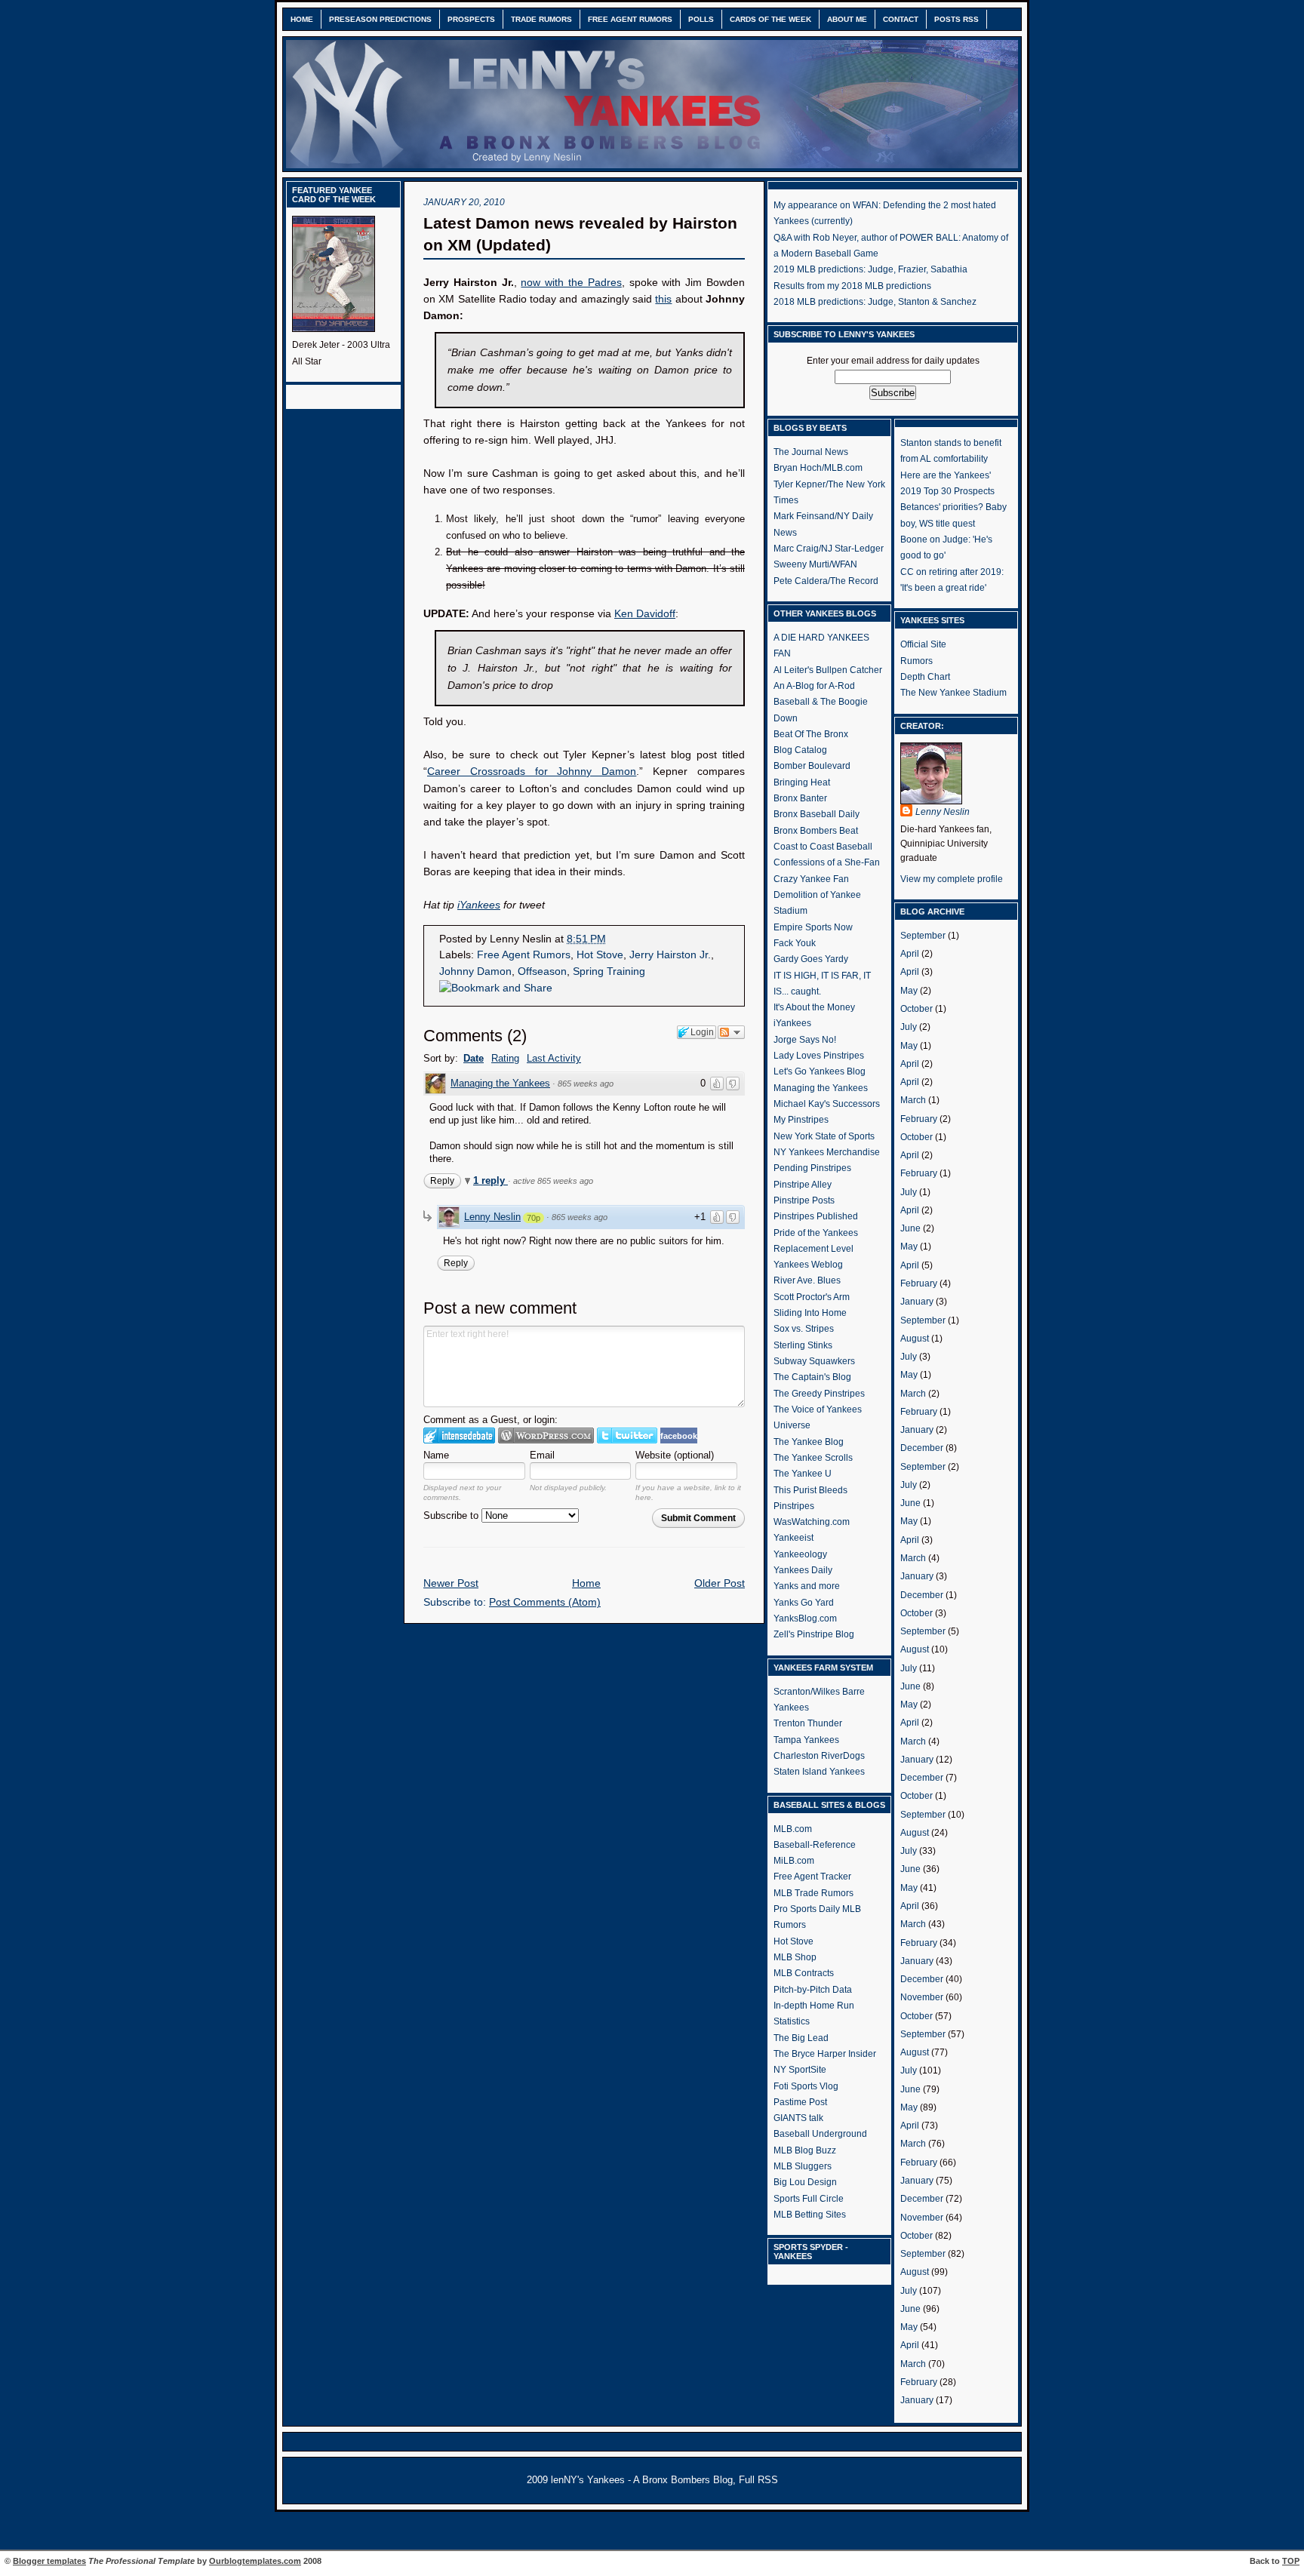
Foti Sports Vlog (806, 2086)
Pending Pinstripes (812, 1168)
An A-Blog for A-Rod (814, 686)
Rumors (916, 661)
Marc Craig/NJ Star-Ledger (829, 549)
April (910, 954)
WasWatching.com (812, 1522)
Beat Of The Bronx (811, 734)
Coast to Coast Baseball (823, 847)
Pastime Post (800, 2102)
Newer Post (451, 1583)
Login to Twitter (627, 1436)
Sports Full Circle (809, 2199)
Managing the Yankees (500, 1083)
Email (542, 1455)
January (917, 1302)
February (919, 1119)
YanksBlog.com (805, 1618)
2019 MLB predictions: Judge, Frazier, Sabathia (870, 269)
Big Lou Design (805, 2182)
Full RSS (758, 2480)
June (910, 1228)
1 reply (491, 1180)
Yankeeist (793, 1538)
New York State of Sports (824, 1136)
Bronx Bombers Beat (816, 831)
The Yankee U (803, 1474)
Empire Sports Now (813, 927)
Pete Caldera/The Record (826, 581)
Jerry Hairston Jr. (670, 955)
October (916, 1009)
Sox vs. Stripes (804, 1329)
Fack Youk (795, 943)
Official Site (923, 644)
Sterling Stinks (803, 1345)
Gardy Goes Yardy (811, 959)
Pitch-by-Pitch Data (813, 1990)
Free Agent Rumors (630, 19)
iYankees (792, 1023)
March (913, 1100)
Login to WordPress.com (546, 1436)
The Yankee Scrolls (813, 1458)
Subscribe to (452, 1515)
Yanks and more (807, 1586)
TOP (1291, 2561)
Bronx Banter (800, 798)
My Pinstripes (801, 1120)
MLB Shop (795, 1957)
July (909, 1027)
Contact (901, 19)
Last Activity (554, 1058)
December (922, 1448)
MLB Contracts (804, 1973)
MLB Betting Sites (810, 2215)
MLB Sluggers (803, 2166)
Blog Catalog (800, 750)
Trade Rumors (541, 19)
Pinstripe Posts (804, 1200)
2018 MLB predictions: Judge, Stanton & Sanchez (875, 302)
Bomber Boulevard (812, 766)
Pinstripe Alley (803, 1185)
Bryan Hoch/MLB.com (818, 468)
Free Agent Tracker (812, 1877)
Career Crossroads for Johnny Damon (532, 772)
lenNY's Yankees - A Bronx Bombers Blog (642, 2480)
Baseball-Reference (815, 1845)
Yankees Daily (803, 1570)
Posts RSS (956, 19)
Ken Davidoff (645, 614)
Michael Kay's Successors (827, 1104)
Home (302, 19)
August (915, 1339)
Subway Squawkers (814, 1361)
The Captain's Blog (812, 1377)
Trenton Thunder (808, 1723)
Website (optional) (675, 1455)
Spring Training (609, 971)
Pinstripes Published (816, 1216)
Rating (505, 1058)
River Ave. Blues (807, 1280)
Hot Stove (600, 955)
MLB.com (793, 1829)
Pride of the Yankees (816, 1233)
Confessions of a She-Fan (827, 862)
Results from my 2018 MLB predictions (852, 286)
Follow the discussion (731, 1032)
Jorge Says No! (805, 1040)
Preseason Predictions (380, 19)
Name (436, 1455)
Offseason (542, 971)
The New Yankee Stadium (953, 693)
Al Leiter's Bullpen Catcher (828, 670)
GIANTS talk (798, 2118)
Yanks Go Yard (804, 1603)
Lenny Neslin (492, 1217)
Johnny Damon (475, 971)
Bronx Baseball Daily (817, 814)
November (922, 1997)
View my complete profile (952, 879)
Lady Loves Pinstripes (819, 1056)
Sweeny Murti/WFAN (815, 564)
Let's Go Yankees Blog (820, 1071)
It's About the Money (814, 1007)
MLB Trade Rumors (813, 1893)
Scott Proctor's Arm (812, 1297)
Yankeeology (800, 1554)
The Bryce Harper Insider (825, 2054)
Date (474, 1058)
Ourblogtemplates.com (255, 2561)
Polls (701, 19)
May (909, 991)
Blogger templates (49, 2561)
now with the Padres (571, 283)
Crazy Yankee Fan (811, 879)
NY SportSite (800, 2070)
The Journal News (811, 452)
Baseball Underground (820, 2134)
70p (534, 1218)
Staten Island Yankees (819, 1772)
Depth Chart (925, 677)
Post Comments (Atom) (545, 1602)
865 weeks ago (586, 1084)
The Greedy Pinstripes (819, 1394)
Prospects (471, 19)
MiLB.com (794, 1861)
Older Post (720, 1583)
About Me (847, 19)
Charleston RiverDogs (819, 1756)
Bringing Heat (802, 782)
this (663, 299)
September (923, 936)
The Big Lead (801, 2038)
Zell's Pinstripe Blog (814, 1634)
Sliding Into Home (810, 1313)
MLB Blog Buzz (805, 2150)
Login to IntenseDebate (459, 1436)
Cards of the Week (770, 19)
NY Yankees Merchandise (827, 1152)
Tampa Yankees (806, 1740)
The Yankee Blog (809, 1442)
